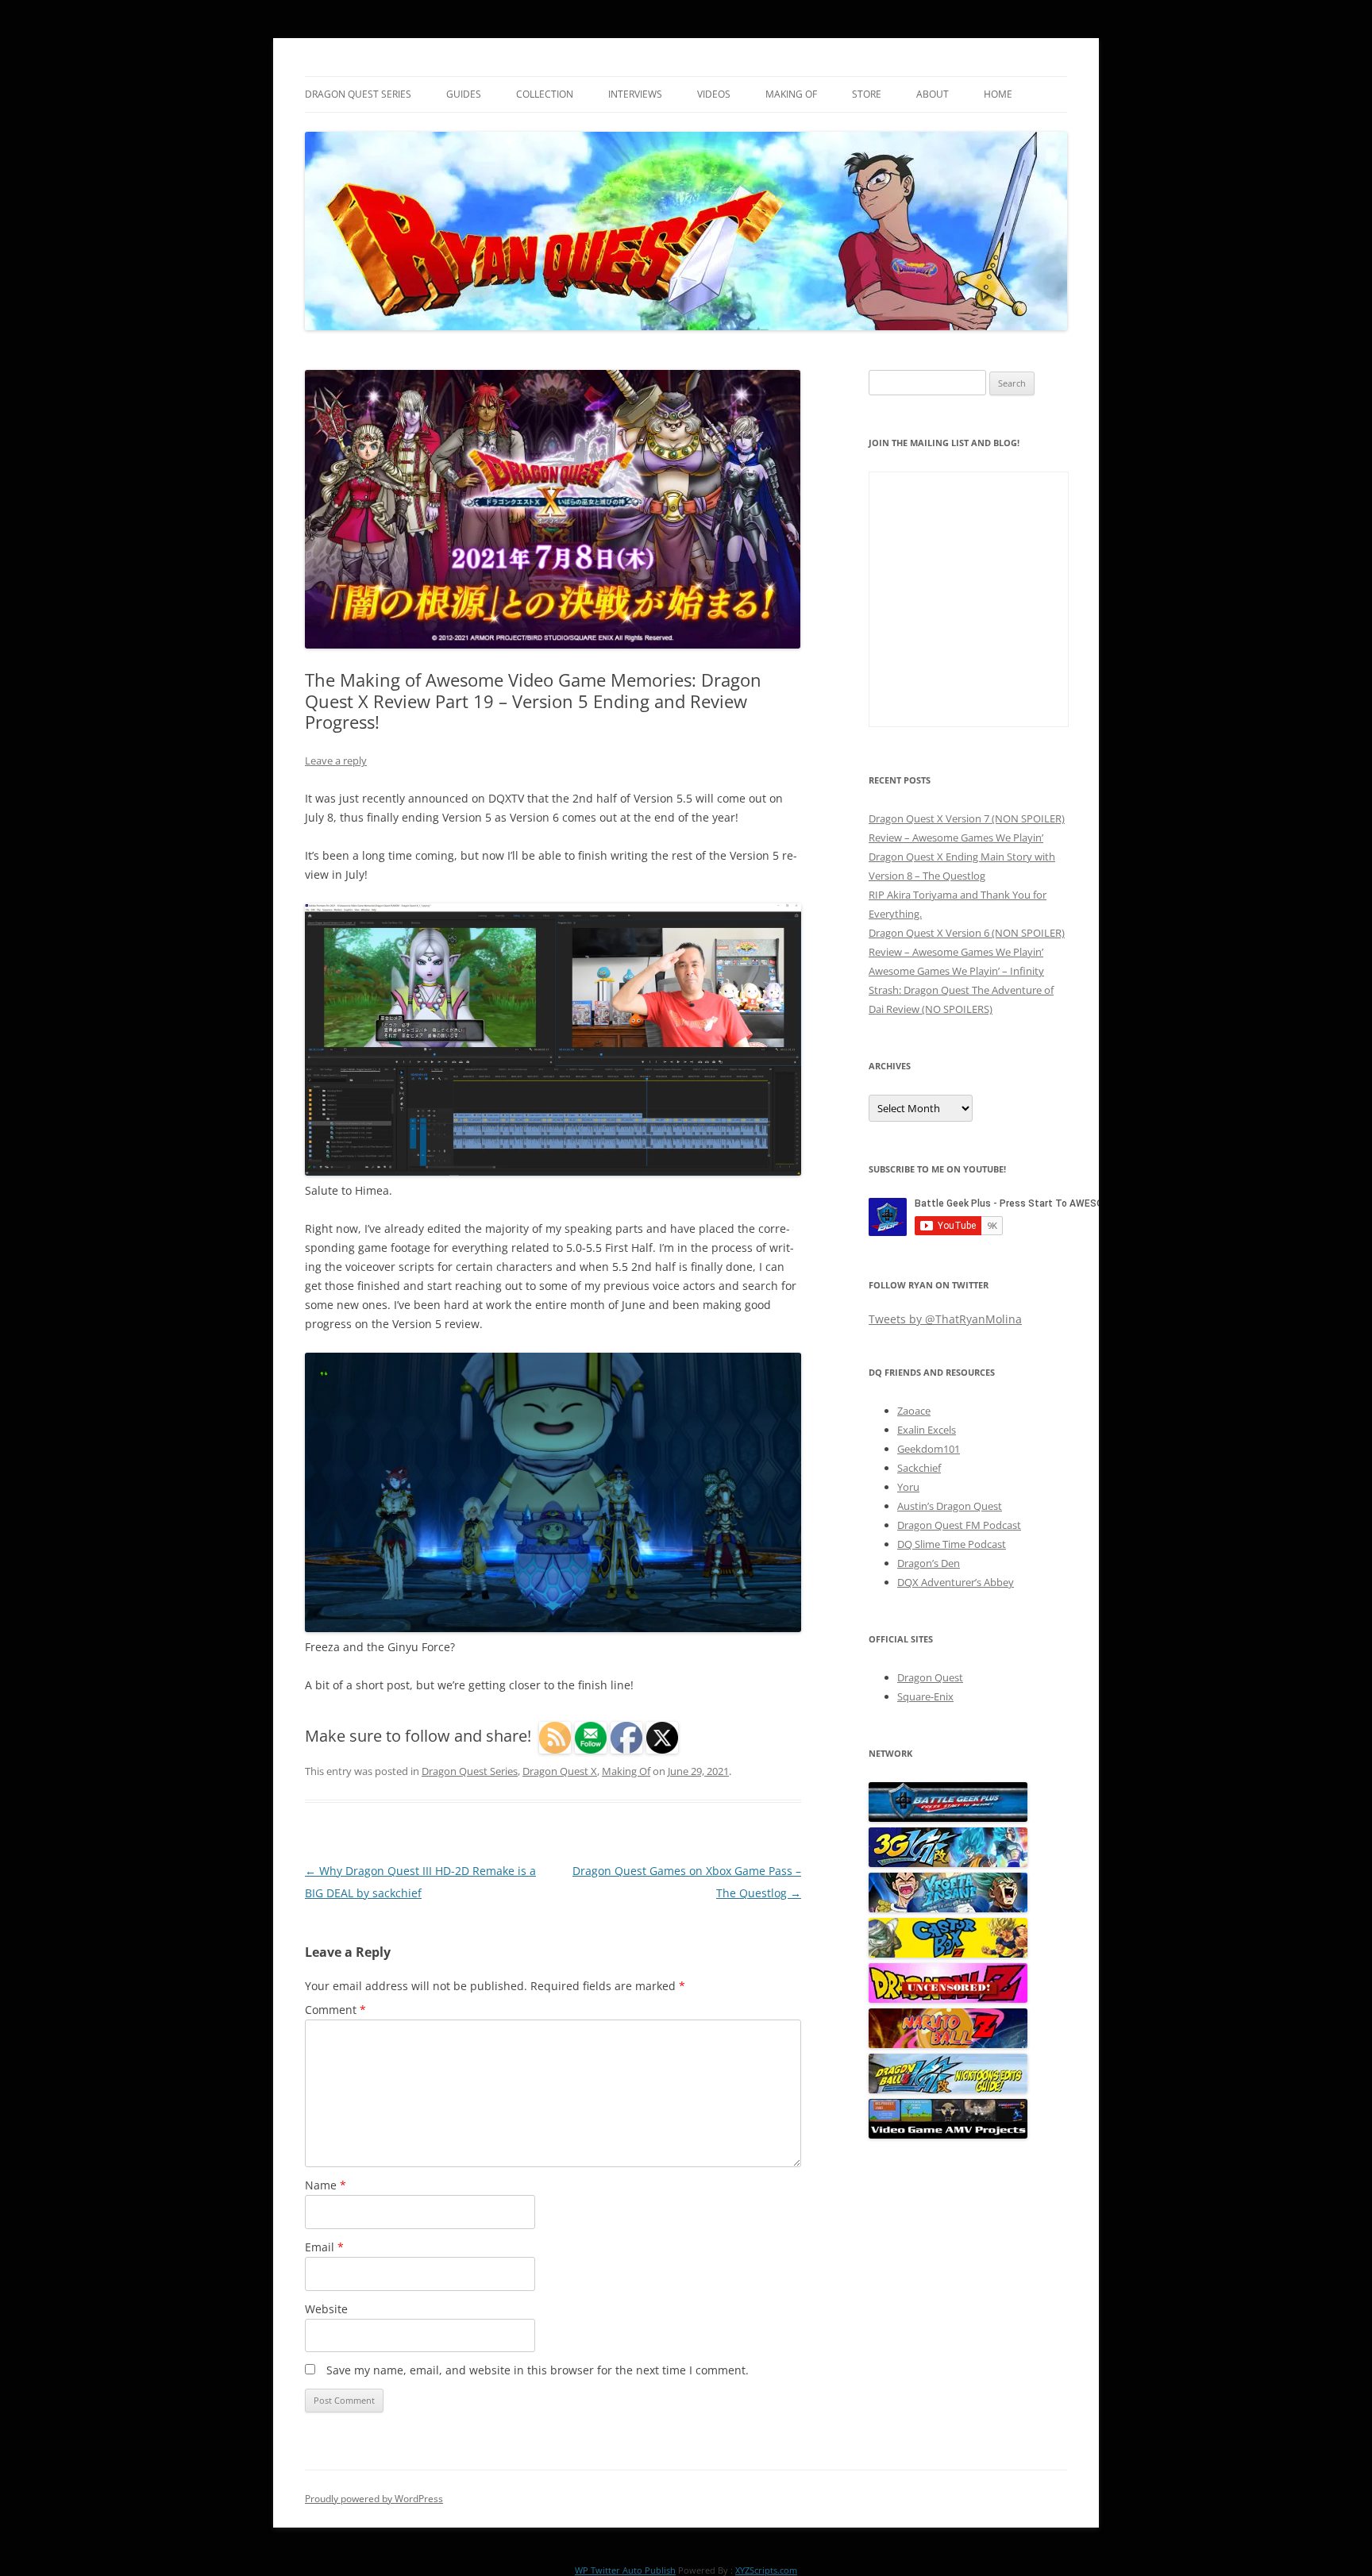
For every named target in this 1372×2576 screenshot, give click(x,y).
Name (326, 2185)
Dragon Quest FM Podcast (959, 1525)
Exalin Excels (927, 1430)
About (933, 94)
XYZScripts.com (766, 2570)
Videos (714, 94)
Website (326, 2309)
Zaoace (914, 1411)
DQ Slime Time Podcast (952, 1544)
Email (324, 2247)
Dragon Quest (930, 1677)
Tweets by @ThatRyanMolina (945, 1319)
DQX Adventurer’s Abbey (956, 1582)
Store (867, 94)
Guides (464, 94)
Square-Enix (925, 1696)
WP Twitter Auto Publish (625, 2570)
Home (998, 94)
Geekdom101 (929, 1449)
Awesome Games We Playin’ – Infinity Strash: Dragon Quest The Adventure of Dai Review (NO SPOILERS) (961, 990)
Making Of (791, 94)
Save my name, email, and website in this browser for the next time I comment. (538, 2370)
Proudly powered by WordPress (374, 2499)
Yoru (908, 1487)
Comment (335, 2010)
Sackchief (919, 1468)
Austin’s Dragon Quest (950, 1506)
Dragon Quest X (560, 1771)
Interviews (635, 94)
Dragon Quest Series (358, 94)
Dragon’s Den (929, 1563)
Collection (545, 94)
